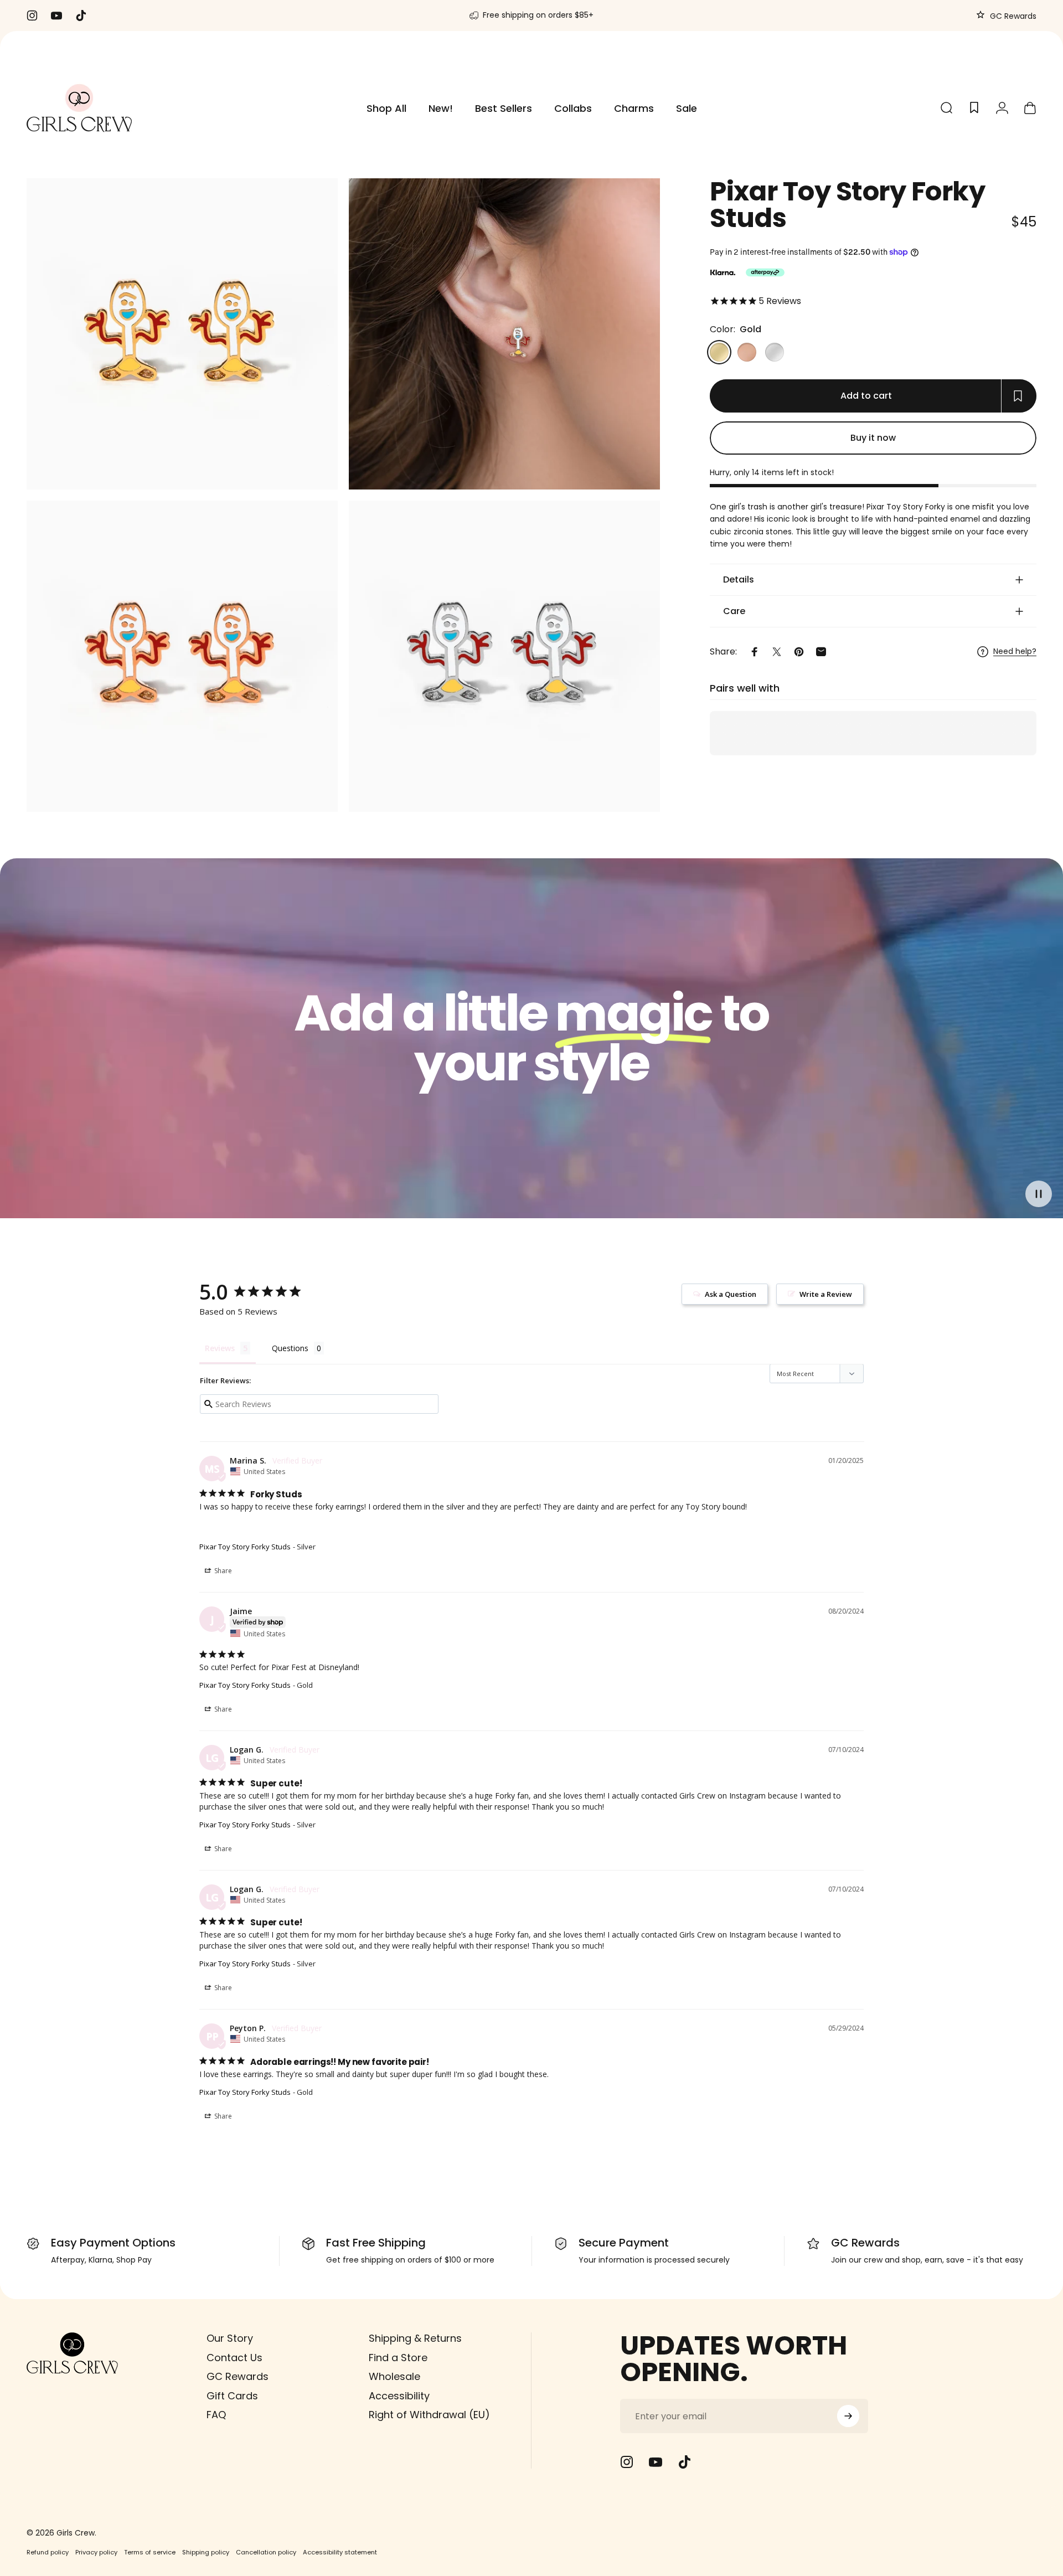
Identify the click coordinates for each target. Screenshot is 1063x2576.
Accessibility (399, 2396)
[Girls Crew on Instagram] (627, 2462)
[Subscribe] (848, 2416)
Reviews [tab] (220, 1348)
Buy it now (873, 438)
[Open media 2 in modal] (504, 334)
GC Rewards (1012, 16)
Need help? (1015, 652)
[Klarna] (723, 272)
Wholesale (394, 2377)
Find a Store (398, 2358)
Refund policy (48, 2552)
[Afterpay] (765, 272)
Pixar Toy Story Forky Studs (245, 1547)
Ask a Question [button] (731, 1294)
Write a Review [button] (826, 1294)
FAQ (216, 2415)
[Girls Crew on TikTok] (684, 2462)
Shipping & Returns (415, 2339)
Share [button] (222, 1571)
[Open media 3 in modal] (182, 656)
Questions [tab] (290, 1348)
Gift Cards (232, 2396)
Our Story (230, 2339)
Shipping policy (206, 2552)
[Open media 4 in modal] (504, 656)
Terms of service (150, 2552)
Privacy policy (96, 2552)
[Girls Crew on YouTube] (656, 2462)
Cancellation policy (266, 2552)
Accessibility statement (340, 2552)
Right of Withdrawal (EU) (429, 2415)
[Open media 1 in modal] (182, 334)
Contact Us (234, 2358)
